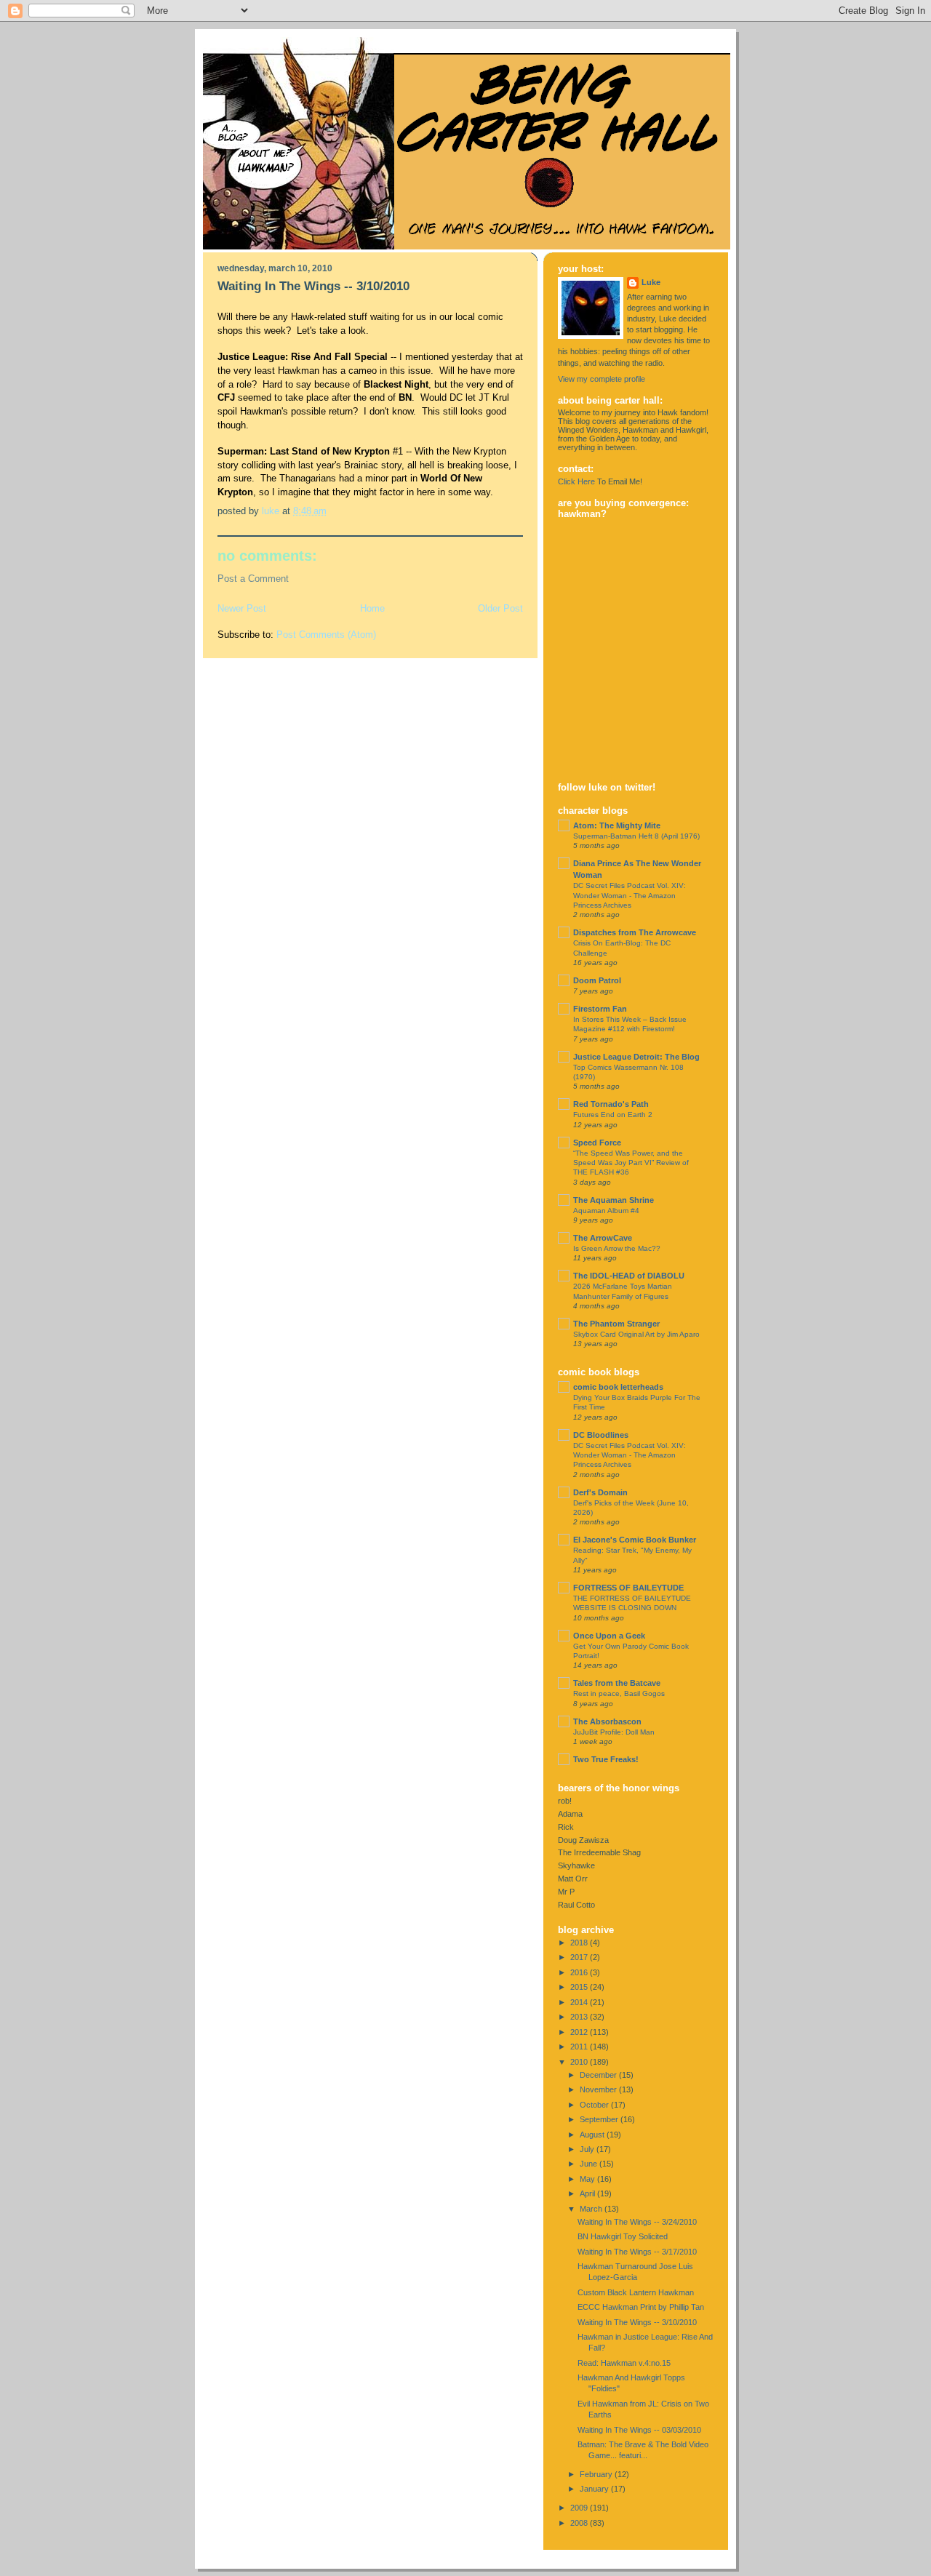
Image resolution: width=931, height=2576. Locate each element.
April (588, 2193)
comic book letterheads (618, 1387)
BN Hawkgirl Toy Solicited (623, 2236)
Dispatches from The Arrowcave (635, 932)
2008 (580, 2523)
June (590, 2164)
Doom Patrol (597, 980)
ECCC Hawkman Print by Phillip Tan (641, 2307)
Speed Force (597, 1143)
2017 (580, 1957)
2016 (580, 1972)
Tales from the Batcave (617, 1683)
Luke (651, 282)
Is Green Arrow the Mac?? (617, 1248)
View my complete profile (602, 379)
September (600, 2119)
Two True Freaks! (606, 1759)
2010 (580, 2062)
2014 (580, 2002)
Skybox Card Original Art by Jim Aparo (636, 1334)
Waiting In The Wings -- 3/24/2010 (637, 2222)
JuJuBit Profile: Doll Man (614, 1732)
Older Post (500, 608)
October (595, 2105)
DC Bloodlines (601, 1435)
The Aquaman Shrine (614, 1200)
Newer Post (242, 608)
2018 (580, 1943)
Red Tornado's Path (611, 1104)
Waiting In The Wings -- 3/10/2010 (637, 2322)
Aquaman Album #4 (606, 1211)
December (599, 2075)
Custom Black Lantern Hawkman (636, 2292)
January (595, 2489)
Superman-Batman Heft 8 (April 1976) (636, 836)
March (592, 2209)
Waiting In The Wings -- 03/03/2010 (639, 2430)
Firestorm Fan (600, 1009)
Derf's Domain (600, 1492)
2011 (580, 2047)
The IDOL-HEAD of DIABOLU (629, 1276)
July (588, 2149)
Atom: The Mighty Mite (617, 825)
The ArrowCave (603, 1238)
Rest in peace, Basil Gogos (619, 1693)
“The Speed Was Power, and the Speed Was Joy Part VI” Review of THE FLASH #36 (631, 1163)
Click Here (576, 481)
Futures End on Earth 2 (613, 1115)
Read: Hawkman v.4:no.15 (624, 2363)
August (593, 2135)
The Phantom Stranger (616, 1324)
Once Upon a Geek (609, 1636)
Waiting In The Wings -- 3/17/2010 (637, 2252)
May (588, 2179)
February (597, 2474)
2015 (580, 1987)
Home (372, 608)
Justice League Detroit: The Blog (636, 1057)
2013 (580, 2017)
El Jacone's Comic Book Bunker (635, 1540)
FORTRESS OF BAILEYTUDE (628, 1588)
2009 (580, 2508)
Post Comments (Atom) (326, 635)
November (599, 2089)
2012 (580, 2032)
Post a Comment (253, 579)
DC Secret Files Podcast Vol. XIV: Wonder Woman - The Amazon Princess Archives (630, 895)
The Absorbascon (607, 1721)
